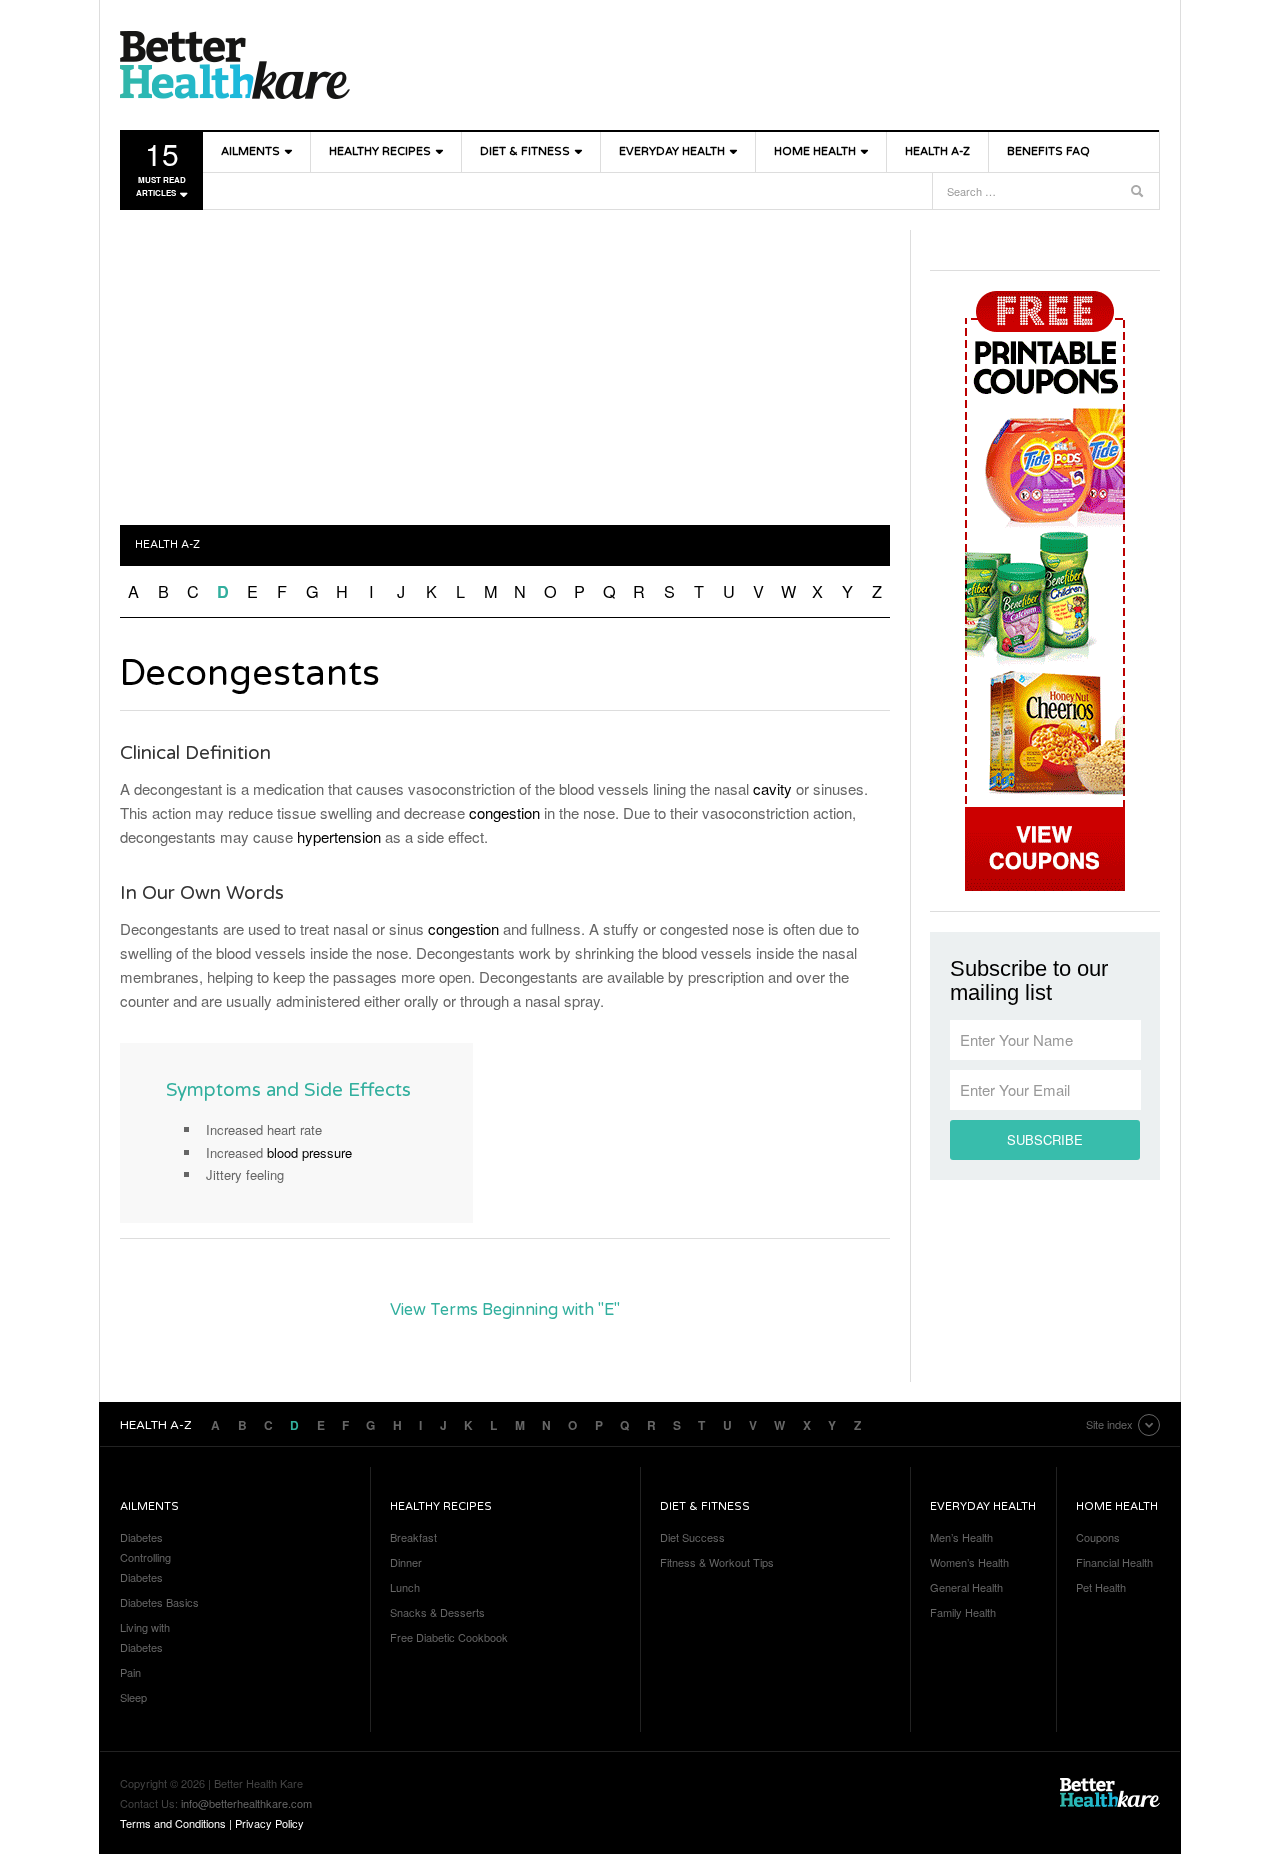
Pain (130, 1672)
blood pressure (309, 1152)
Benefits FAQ (1048, 151)
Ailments (250, 151)
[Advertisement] (505, 370)
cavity (772, 788)
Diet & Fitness (525, 151)
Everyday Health (672, 151)
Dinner (406, 1562)
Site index (1109, 1424)
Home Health (815, 151)
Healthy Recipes (380, 151)
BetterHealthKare (235, 65)
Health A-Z (937, 151)
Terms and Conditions (173, 1823)
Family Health (963, 1612)
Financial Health (1114, 1562)
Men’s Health (961, 1537)
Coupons (1098, 1537)
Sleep (133, 1697)
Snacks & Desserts (437, 1612)
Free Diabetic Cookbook (449, 1637)
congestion (504, 812)
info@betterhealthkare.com (246, 1803)
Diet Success (692, 1537)
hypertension (339, 836)
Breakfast (413, 1537)
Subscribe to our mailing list (1029, 981)
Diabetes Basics (159, 1602)
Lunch (405, 1587)
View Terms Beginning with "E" (505, 1310)
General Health (966, 1587)
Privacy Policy (269, 1823)
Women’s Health (969, 1562)
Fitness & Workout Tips (717, 1562)
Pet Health (1101, 1587)
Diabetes (141, 1537)
